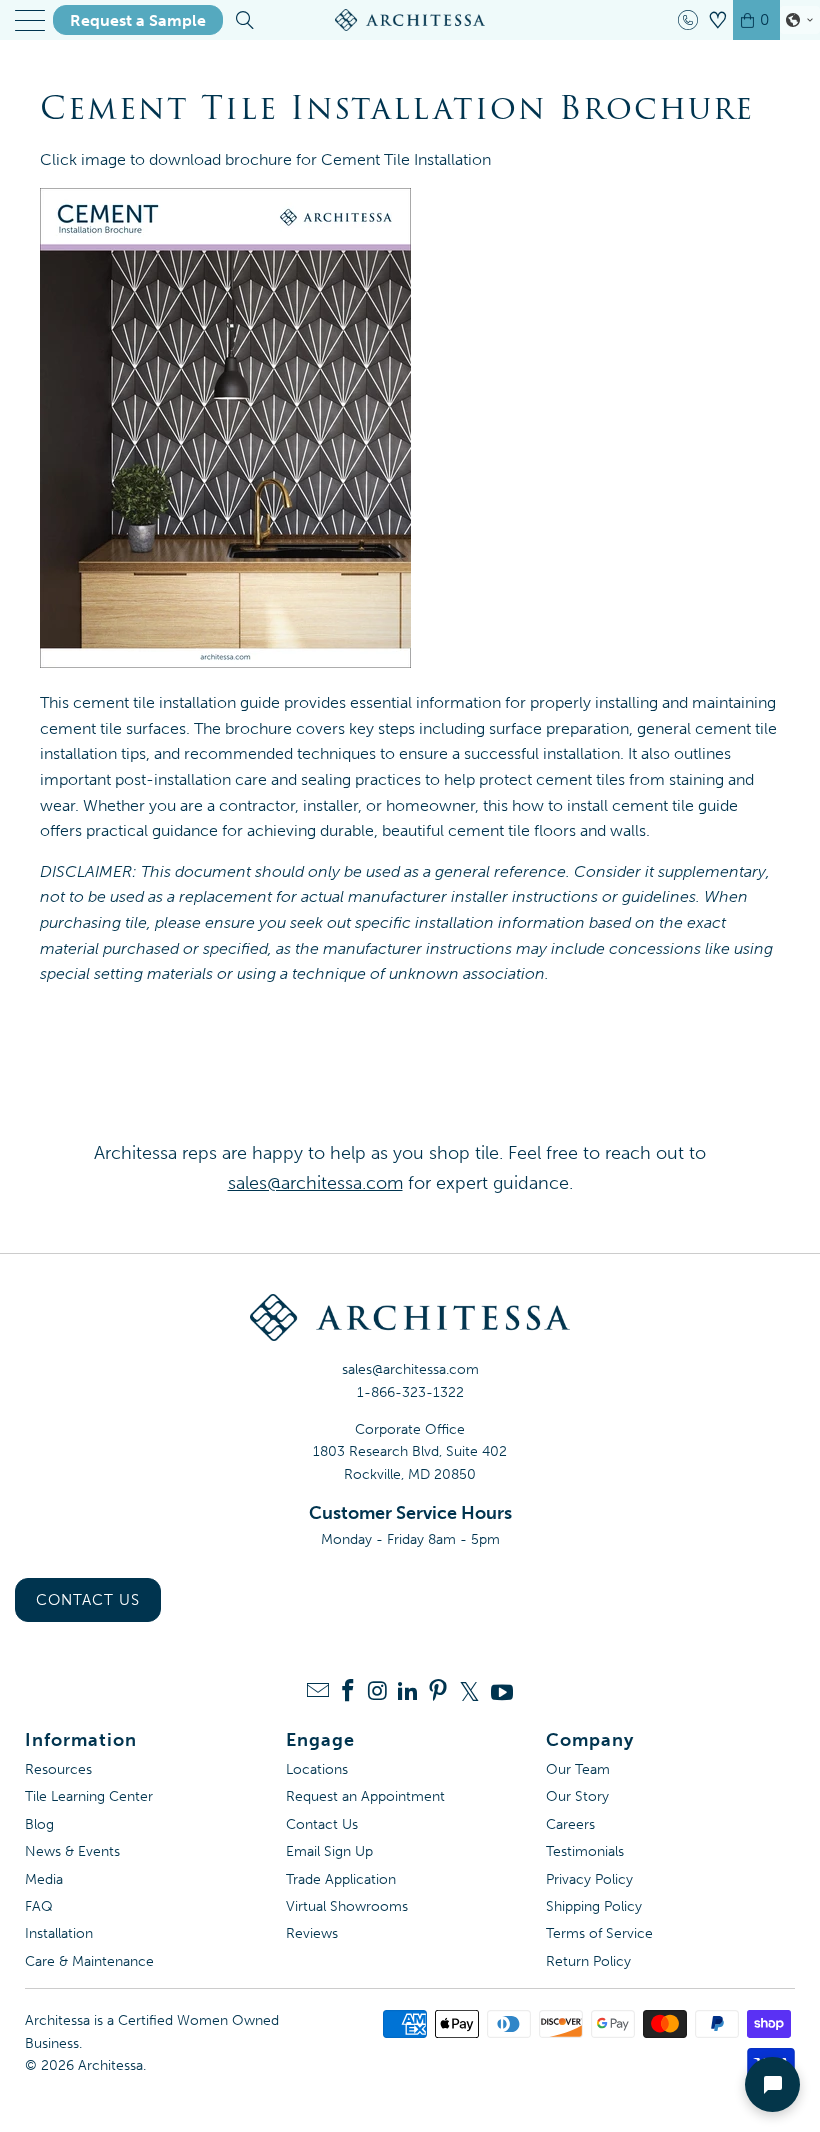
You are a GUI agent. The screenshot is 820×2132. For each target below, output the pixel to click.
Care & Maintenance (89, 1961)
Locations (317, 1769)
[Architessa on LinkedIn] (408, 1692)
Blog (39, 1824)
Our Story (577, 1796)
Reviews (312, 1933)
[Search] (243, 20)
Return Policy (588, 1961)
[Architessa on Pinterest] (438, 1692)
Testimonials (585, 1851)
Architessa (110, 2065)
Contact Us (88, 1600)
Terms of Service (599, 1933)
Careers (570, 1824)
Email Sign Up (329, 1851)
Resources (58, 1769)
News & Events (72, 1851)
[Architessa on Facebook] (348, 1692)
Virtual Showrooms (347, 1906)
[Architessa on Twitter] (470, 1692)
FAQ (39, 1906)
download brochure (220, 159)
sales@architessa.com (410, 1369)
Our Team (578, 1769)
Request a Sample (138, 20)
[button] (800, 20)
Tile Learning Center (89, 1796)
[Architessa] (410, 20)
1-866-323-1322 (410, 1392)
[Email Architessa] (318, 1692)
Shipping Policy (594, 1906)
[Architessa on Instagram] (378, 1692)
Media (44, 1879)
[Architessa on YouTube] (502, 1692)
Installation (59, 1933)
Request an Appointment (365, 1796)
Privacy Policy (589, 1879)
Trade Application (341, 1879)
